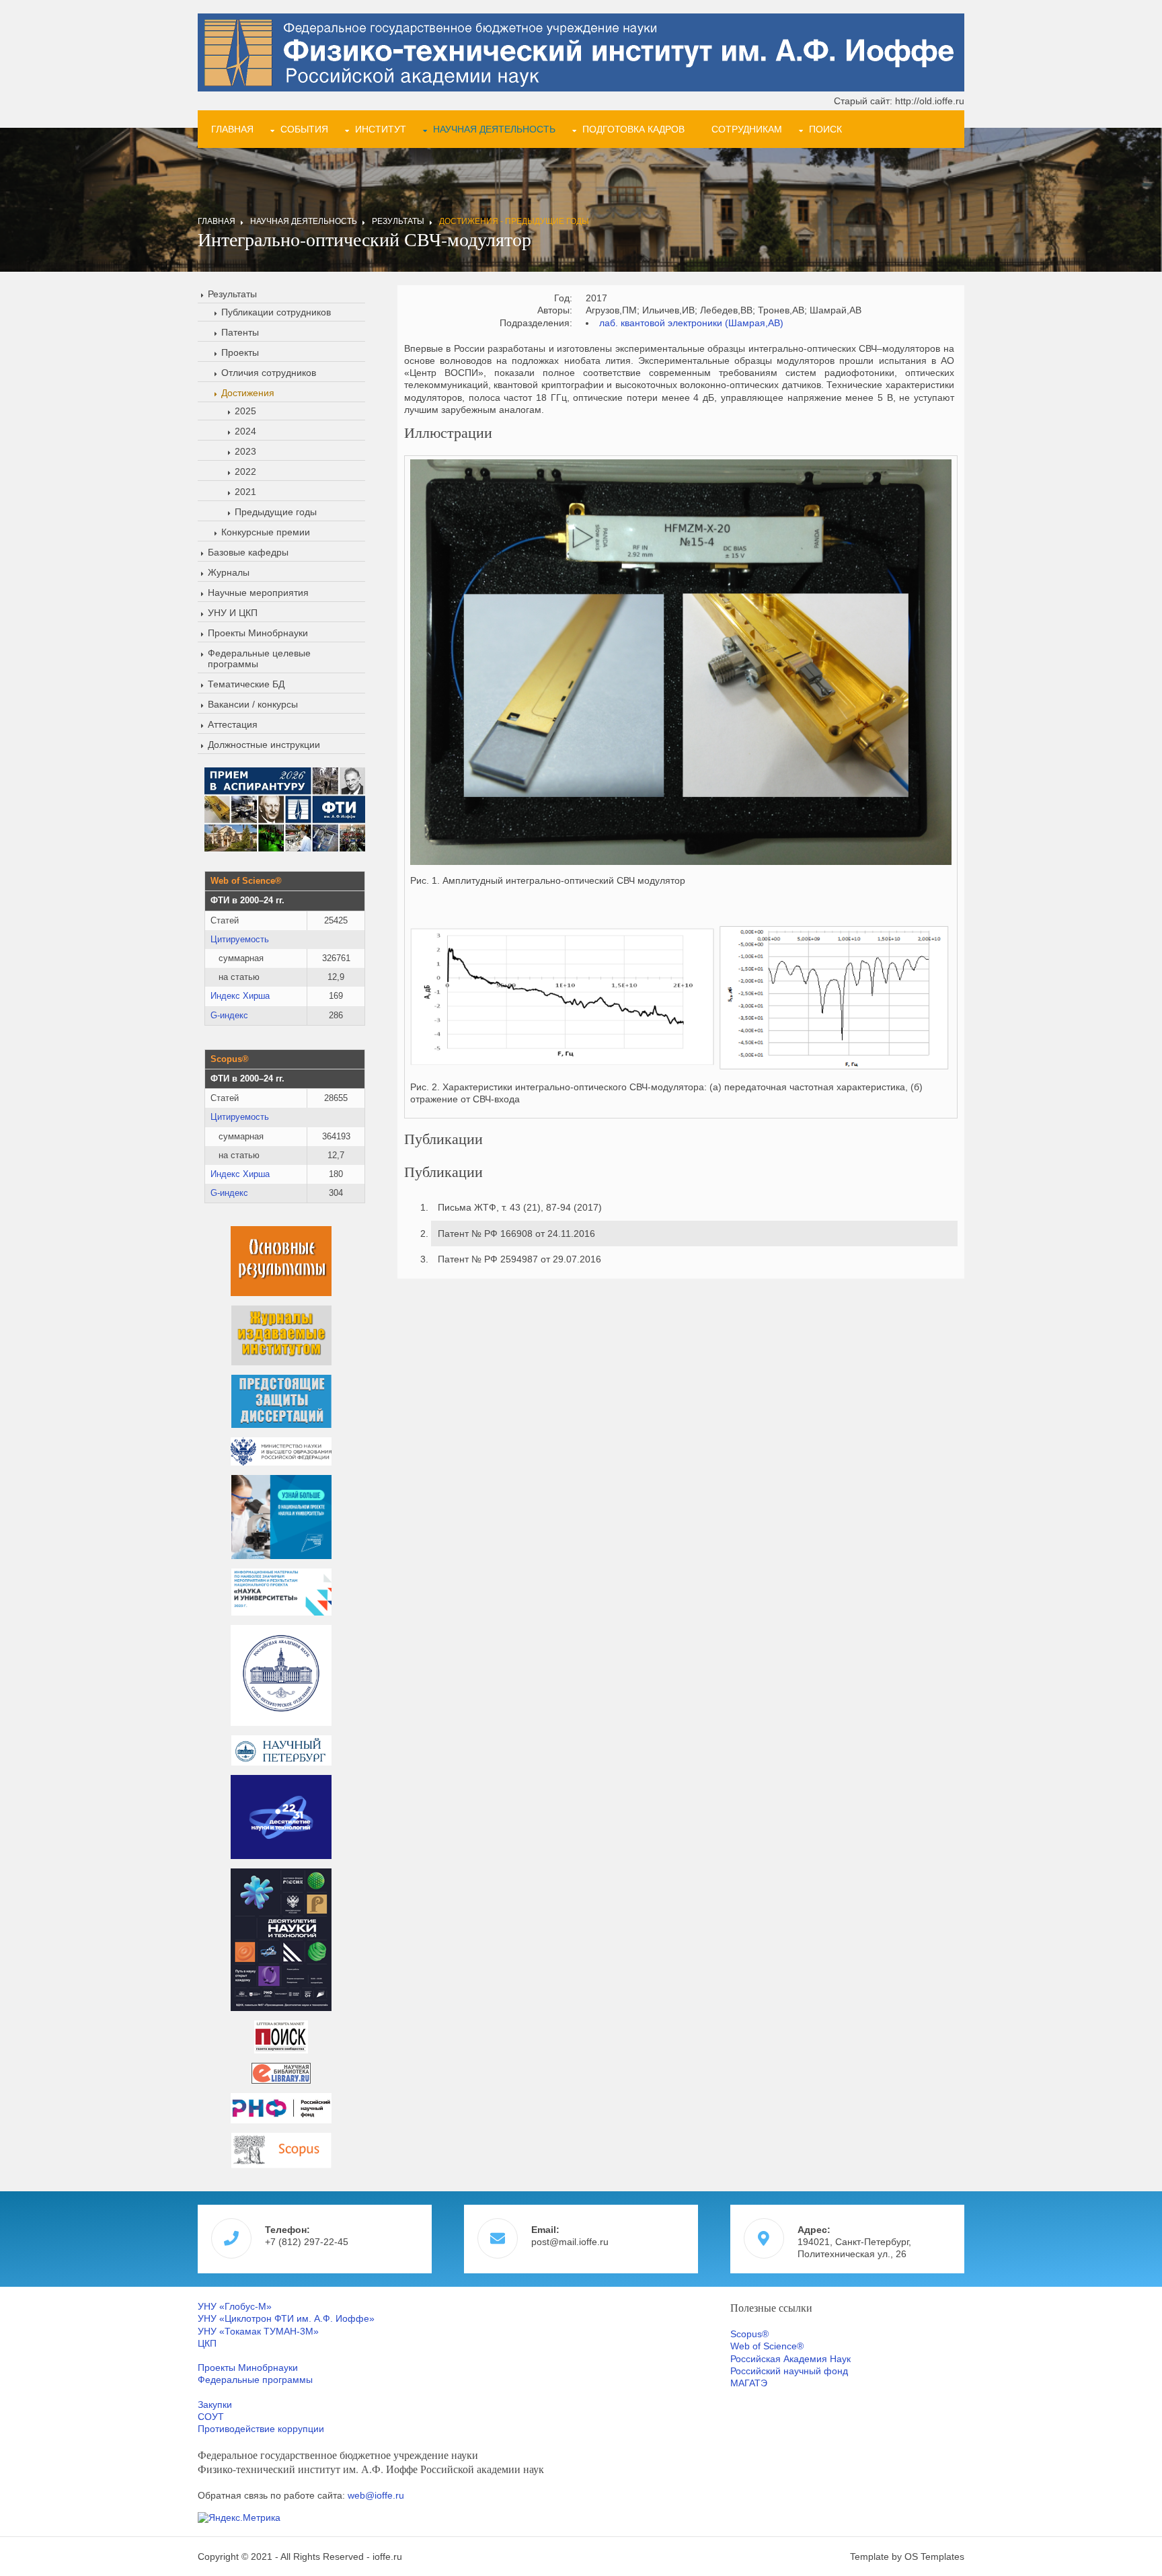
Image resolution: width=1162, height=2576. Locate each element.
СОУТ (211, 2417)
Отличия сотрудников (269, 373)
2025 (245, 411)
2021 (245, 492)
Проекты (240, 352)
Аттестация (233, 724)
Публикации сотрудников (276, 312)
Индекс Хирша (240, 996)
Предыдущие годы (276, 512)
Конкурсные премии (266, 532)
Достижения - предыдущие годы (514, 221)
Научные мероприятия (258, 593)
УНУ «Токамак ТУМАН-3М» (258, 2331)
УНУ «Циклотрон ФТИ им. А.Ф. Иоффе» (286, 2318)
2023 (245, 451)
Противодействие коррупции (261, 2429)
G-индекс (229, 1015)
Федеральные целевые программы (259, 658)
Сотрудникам (747, 129)
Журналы (229, 572)
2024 (245, 431)
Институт (381, 129)
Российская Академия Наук (790, 2359)
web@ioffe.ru (376, 2495)
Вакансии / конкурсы (253, 704)
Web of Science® (767, 2346)
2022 (245, 471)
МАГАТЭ (749, 2383)
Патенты (240, 332)
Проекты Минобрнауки (258, 633)
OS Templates (934, 2556)
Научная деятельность (494, 129)
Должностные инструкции (264, 745)
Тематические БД (246, 684)
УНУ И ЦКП (233, 613)
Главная (232, 129)
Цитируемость (240, 939)
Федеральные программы (255, 2380)
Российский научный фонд (789, 2371)
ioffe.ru (387, 2556)
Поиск (825, 129)
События (304, 129)
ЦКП (207, 2343)
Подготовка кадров (633, 129)
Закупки (215, 2404)
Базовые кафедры (248, 552)
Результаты (398, 221)
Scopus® (749, 2334)
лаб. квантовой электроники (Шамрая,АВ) (691, 323)
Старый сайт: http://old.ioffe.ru (899, 101)
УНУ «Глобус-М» (235, 2306)
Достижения (248, 393)
